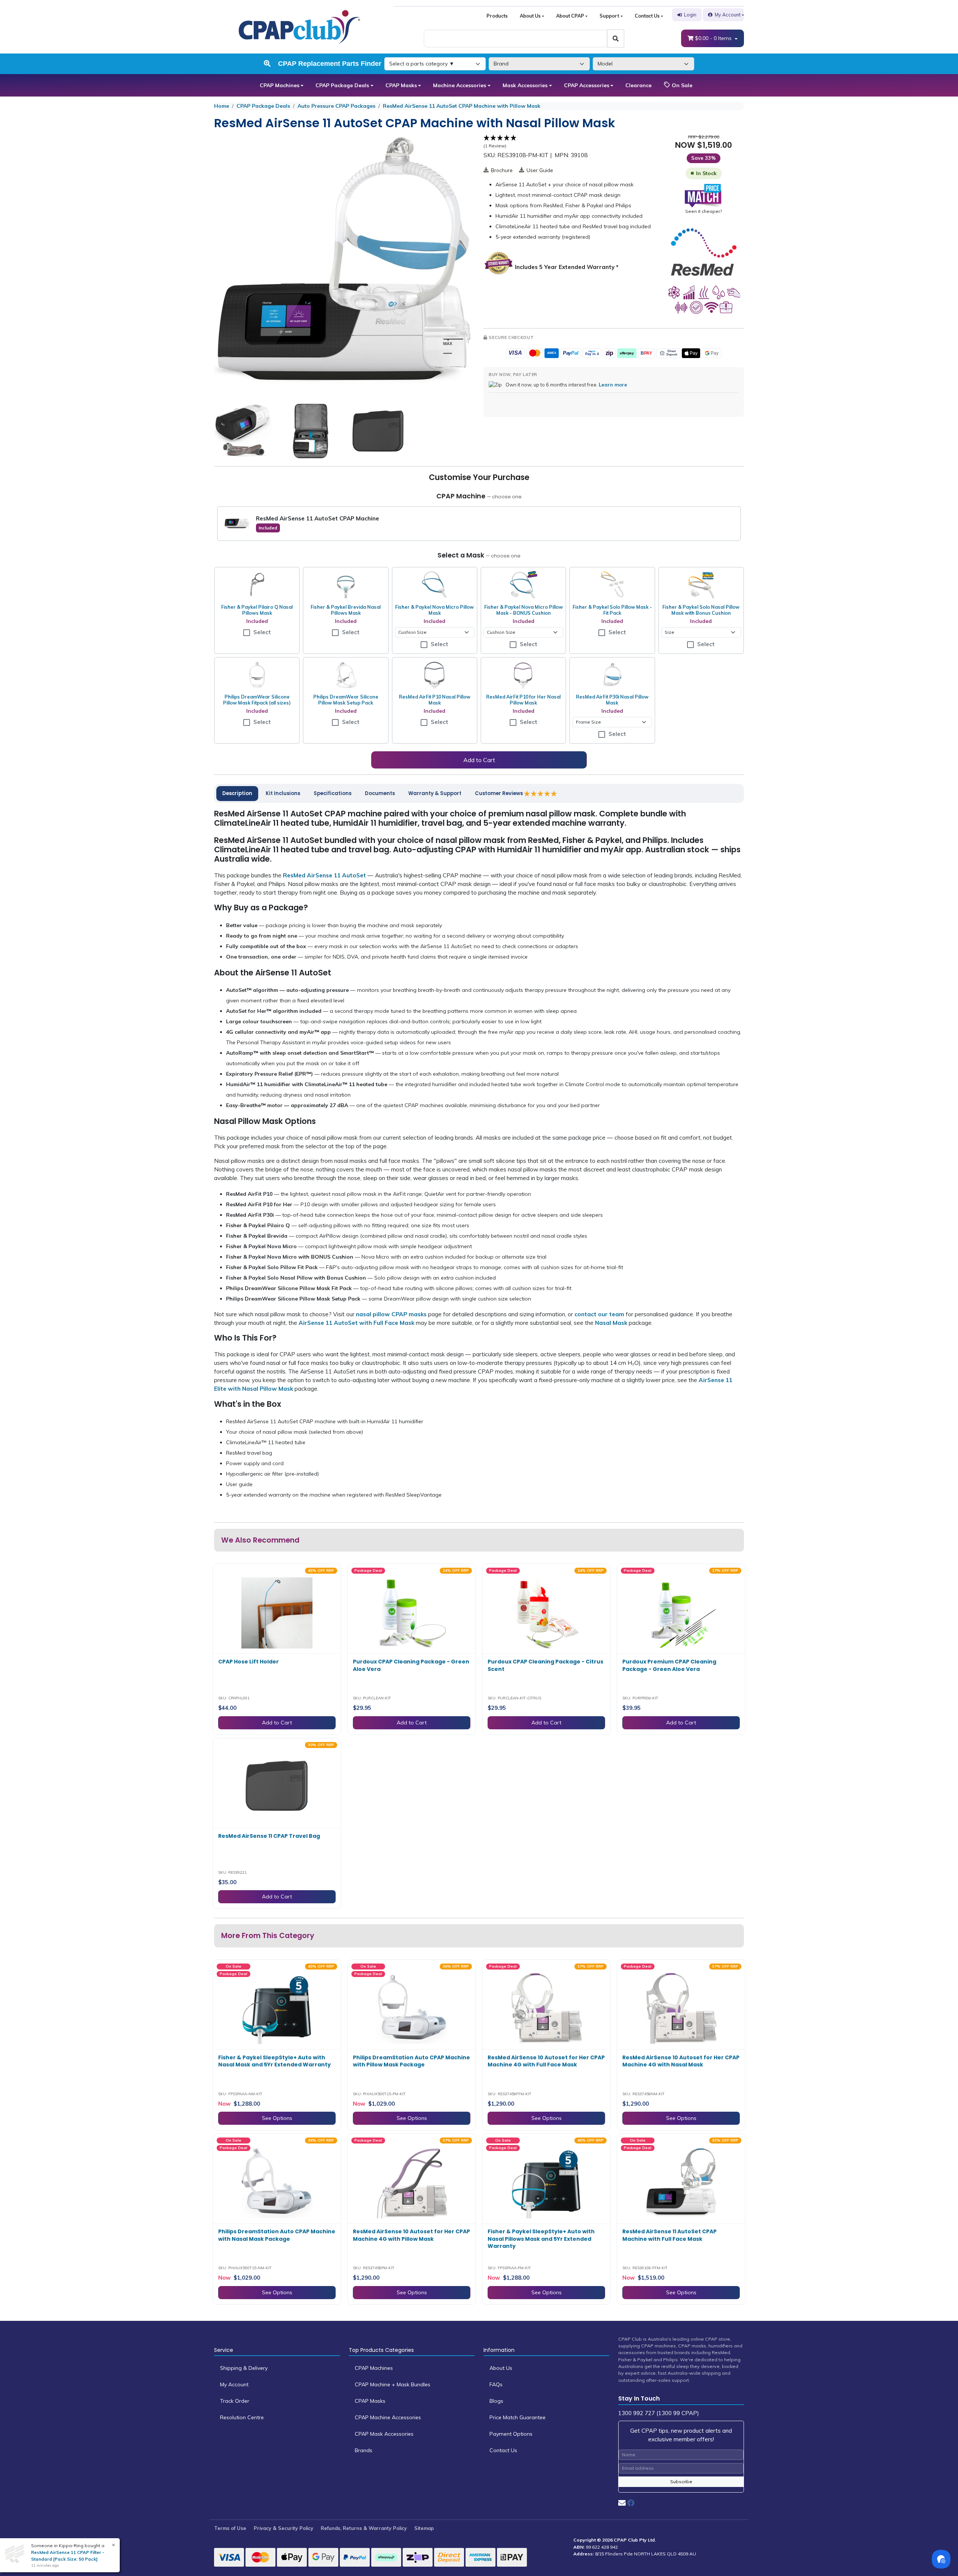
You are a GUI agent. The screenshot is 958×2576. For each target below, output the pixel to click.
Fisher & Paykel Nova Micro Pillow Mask (434, 610)
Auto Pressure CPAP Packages (336, 106)
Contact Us (647, 16)
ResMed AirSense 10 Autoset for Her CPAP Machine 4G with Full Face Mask (546, 2061)
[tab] (237, 794)
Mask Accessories (525, 85)
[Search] (616, 39)
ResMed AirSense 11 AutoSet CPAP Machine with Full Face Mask (669, 2235)
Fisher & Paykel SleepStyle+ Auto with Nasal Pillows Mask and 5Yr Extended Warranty (541, 2239)
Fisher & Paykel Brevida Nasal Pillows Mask (346, 610)
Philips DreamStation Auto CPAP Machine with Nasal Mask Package (277, 2235)
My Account (728, 15)
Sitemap (424, 2528)
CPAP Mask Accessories (384, 2434)
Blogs (496, 2401)
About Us (530, 16)
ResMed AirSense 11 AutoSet (324, 875)
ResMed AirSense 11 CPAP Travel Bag (269, 1836)
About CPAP (570, 16)
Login (690, 15)
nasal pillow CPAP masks (391, 1314)
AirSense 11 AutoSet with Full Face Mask (356, 1323)
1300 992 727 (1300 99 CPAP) (659, 2413)
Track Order (235, 2401)
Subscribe (681, 2482)
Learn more (613, 385)
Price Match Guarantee (518, 2417)
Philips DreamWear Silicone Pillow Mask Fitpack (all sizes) (257, 700)
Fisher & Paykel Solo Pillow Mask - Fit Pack (612, 610)
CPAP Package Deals (342, 85)
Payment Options (511, 2434)
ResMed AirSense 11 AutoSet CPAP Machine (318, 518)
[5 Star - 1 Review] (541, 794)
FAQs (496, 2384)
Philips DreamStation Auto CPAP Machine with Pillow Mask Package (411, 2061)
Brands (364, 2450)
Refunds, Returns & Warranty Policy (364, 2528)
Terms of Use (230, 2528)
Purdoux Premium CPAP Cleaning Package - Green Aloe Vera (669, 1665)
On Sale (681, 85)
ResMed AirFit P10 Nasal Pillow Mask (435, 700)
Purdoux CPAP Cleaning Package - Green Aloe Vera (411, 1665)
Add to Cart (479, 760)
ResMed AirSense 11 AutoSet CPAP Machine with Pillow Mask (462, 106)
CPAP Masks (401, 85)
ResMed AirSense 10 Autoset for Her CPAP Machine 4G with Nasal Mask (681, 2061)
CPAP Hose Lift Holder (248, 1662)
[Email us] (622, 2503)
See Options (277, 2118)
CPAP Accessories (587, 85)
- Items (714, 38)
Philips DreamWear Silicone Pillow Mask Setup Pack (346, 700)
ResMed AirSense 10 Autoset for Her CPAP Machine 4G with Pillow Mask (411, 2235)
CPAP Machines (280, 85)
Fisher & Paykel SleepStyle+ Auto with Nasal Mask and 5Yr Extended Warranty (274, 2061)
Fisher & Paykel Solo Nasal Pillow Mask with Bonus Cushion (701, 610)
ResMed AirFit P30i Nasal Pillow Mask (612, 700)
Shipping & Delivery (244, 2368)
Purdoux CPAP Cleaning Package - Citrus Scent (545, 1665)
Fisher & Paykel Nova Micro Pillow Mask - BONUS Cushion (524, 610)
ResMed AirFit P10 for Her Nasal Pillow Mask (523, 700)
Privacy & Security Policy (283, 2528)
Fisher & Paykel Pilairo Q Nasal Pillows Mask (257, 610)
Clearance (638, 85)
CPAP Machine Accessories (388, 2417)
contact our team (599, 1314)
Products (497, 16)
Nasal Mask (611, 1323)
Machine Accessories (460, 85)
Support (609, 16)
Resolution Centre (242, 2417)
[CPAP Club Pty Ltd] (299, 26)
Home (222, 106)
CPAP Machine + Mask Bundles (393, 2384)
